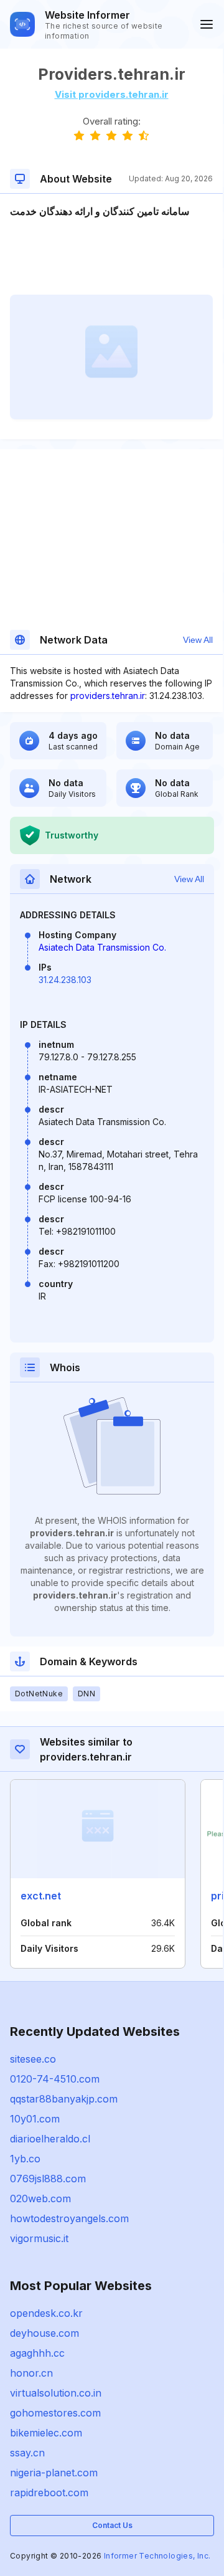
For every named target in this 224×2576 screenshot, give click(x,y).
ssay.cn (27, 2453)
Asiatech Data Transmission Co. (102, 947)
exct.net (41, 1896)
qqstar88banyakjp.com (64, 2099)
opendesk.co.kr (46, 2313)
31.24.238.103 (65, 980)
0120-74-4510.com (55, 2079)
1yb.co (25, 2159)
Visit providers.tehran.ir (112, 94)
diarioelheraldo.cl (50, 2139)
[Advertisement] (111, 257)
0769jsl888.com (48, 2179)
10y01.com (35, 2119)
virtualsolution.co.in (56, 2393)
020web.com (40, 2198)
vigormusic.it (39, 2238)
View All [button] (198, 640)
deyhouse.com (44, 2333)
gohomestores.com (55, 2413)
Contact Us (112, 2525)
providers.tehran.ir (108, 696)
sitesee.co (33, 2059)
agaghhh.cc (37, 2353)
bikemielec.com (46, 2433)
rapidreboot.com (49, 2493)
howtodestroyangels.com (69, 2218)
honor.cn (31, 2373)
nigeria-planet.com (54, 2473)
